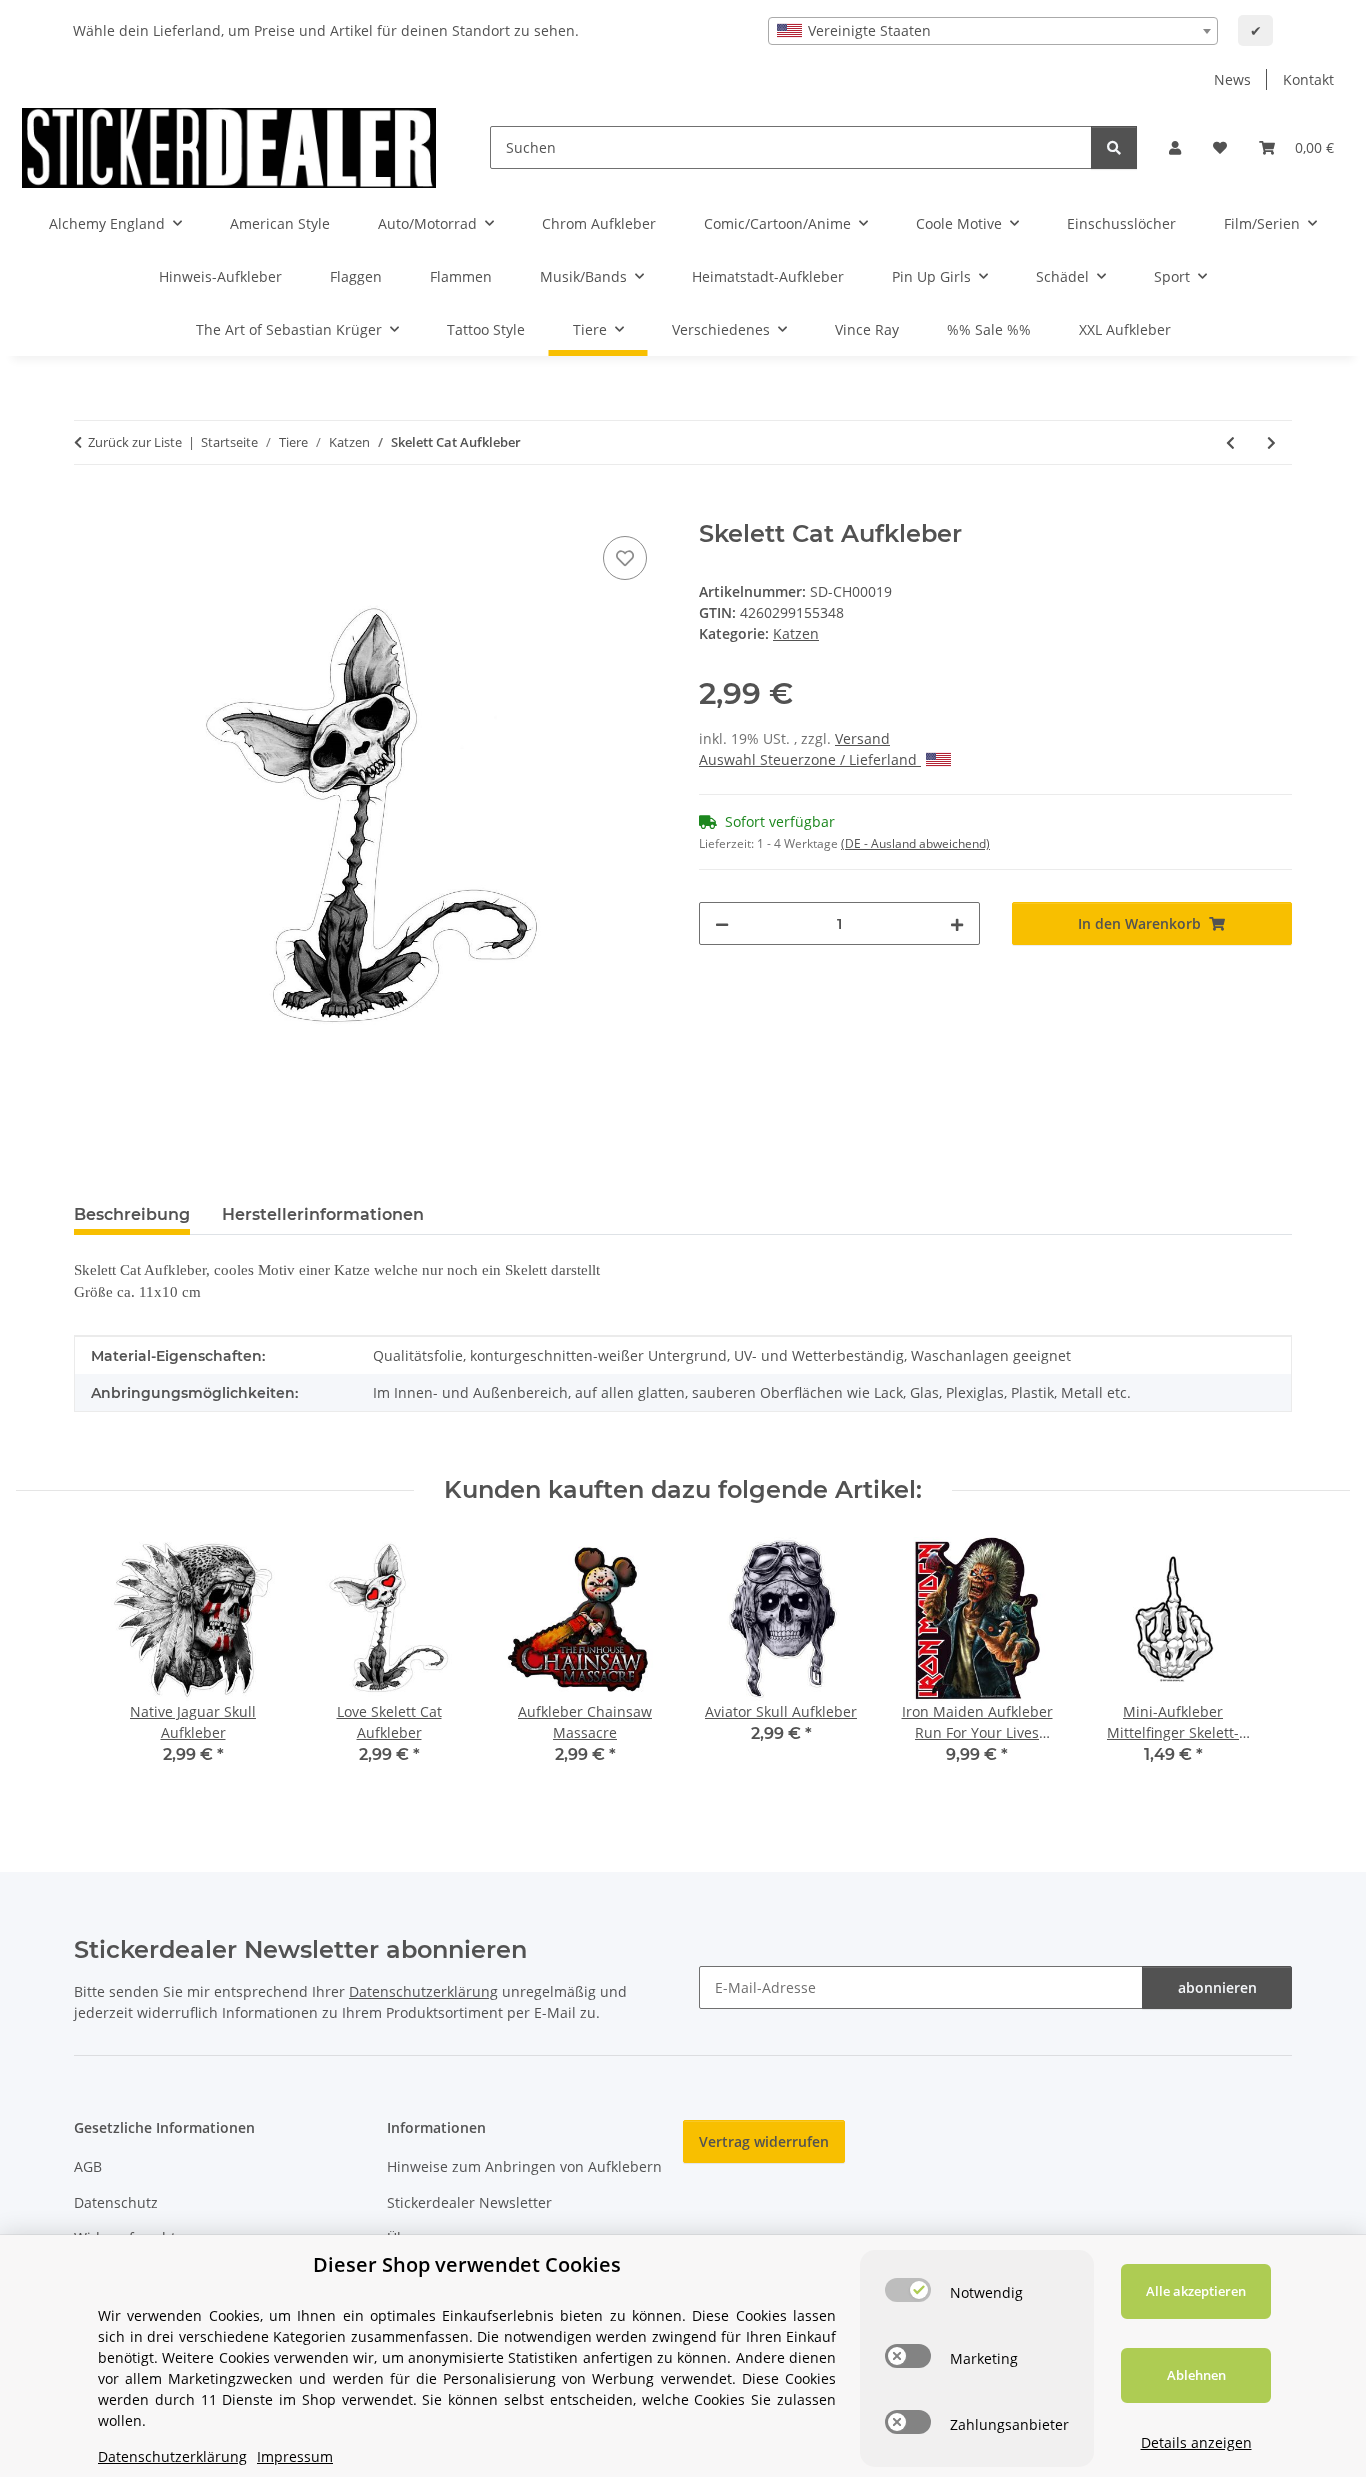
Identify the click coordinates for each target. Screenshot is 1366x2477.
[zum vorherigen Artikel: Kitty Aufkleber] (1230, 442)
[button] (1175, 147)
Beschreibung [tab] (132, 1214)
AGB (88, 2166)
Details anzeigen (1196, 2442)
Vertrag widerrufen (764, 2141)
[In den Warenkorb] (90, 509)
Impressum (295, 2456)
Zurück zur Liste (135, 442)
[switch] (908, 2290)
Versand (862, 738)
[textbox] (993, 31)
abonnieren (1217, 1987)
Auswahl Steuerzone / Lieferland (810, 759)
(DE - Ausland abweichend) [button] (915, 843)
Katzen (796, 633)
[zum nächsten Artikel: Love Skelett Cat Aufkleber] (1271, 442)
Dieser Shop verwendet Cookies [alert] (467, 2264)
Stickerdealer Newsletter (469, 2202)
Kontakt (1308, 79)
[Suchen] (1114, 147)
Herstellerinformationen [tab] (323, 1214)
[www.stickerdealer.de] (229, 147)
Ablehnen (1196, 2375)
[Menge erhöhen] (957, 923)
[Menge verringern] (722, 923)
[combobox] (993, 31)
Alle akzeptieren (1196, 2291)
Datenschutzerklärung (423, 1991)
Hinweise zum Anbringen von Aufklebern (524, 2166)
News (1232, 79)
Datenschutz (116, 2202)
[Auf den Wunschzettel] (625, 558)
